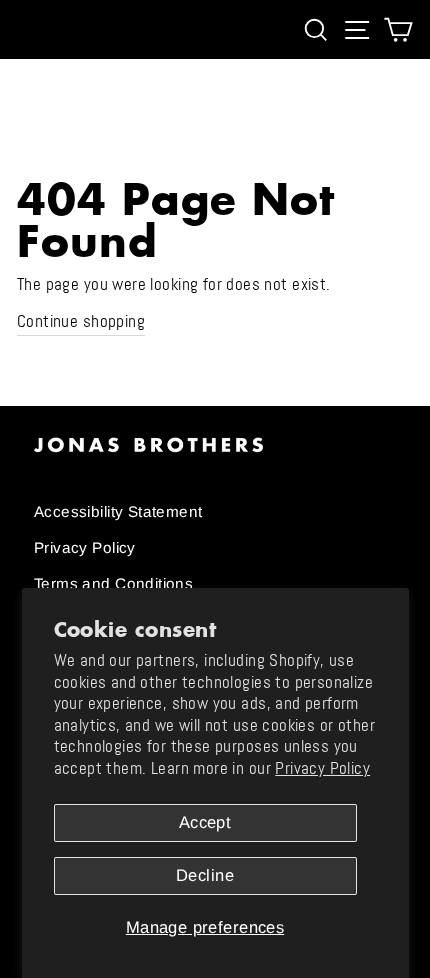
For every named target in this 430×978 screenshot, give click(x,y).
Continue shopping (81, 321)
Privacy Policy (322, 768)
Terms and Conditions (113, 583)
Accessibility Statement (118, 511)
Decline (205, 875)
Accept (205, 822)
